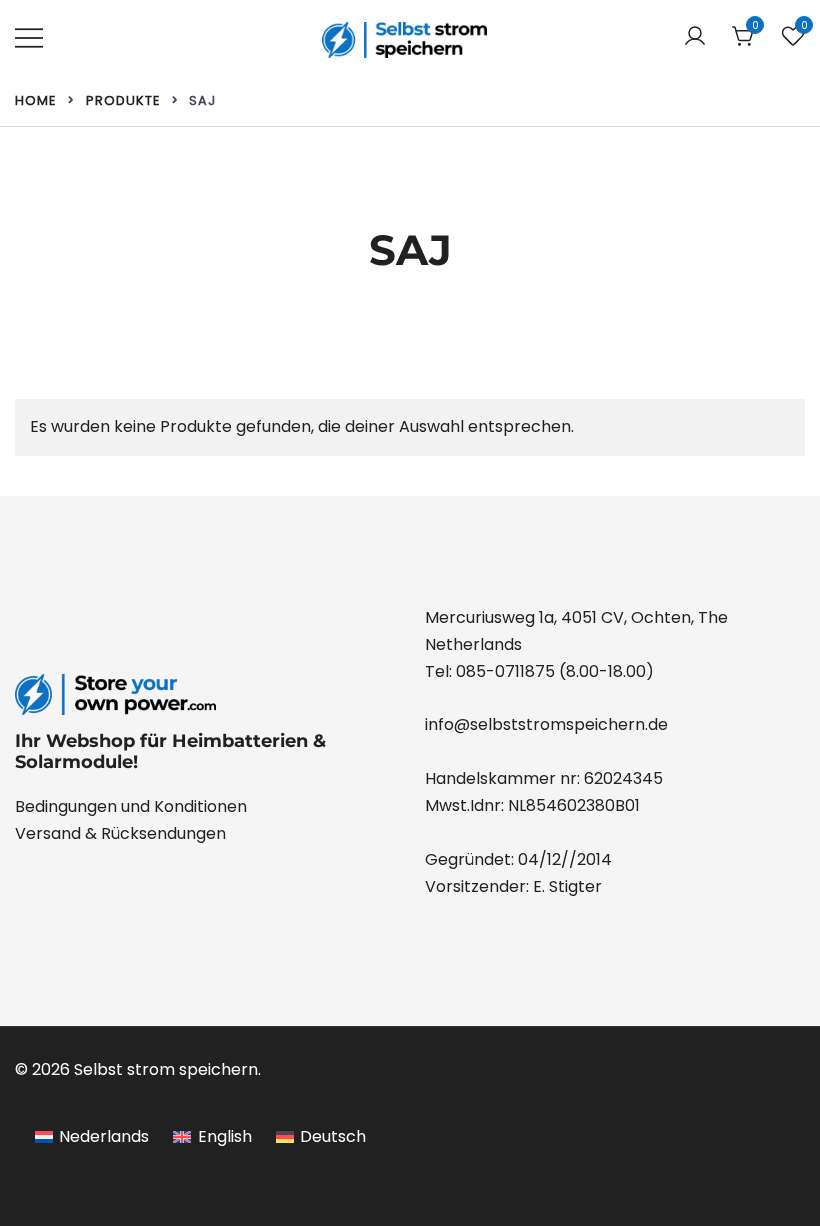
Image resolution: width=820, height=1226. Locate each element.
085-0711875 (505, 671)
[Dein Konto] (695, 37)
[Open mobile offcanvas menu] (29, 37)
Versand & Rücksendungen (120, 833)
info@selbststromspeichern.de (546, 724)
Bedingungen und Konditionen (131, 806)
